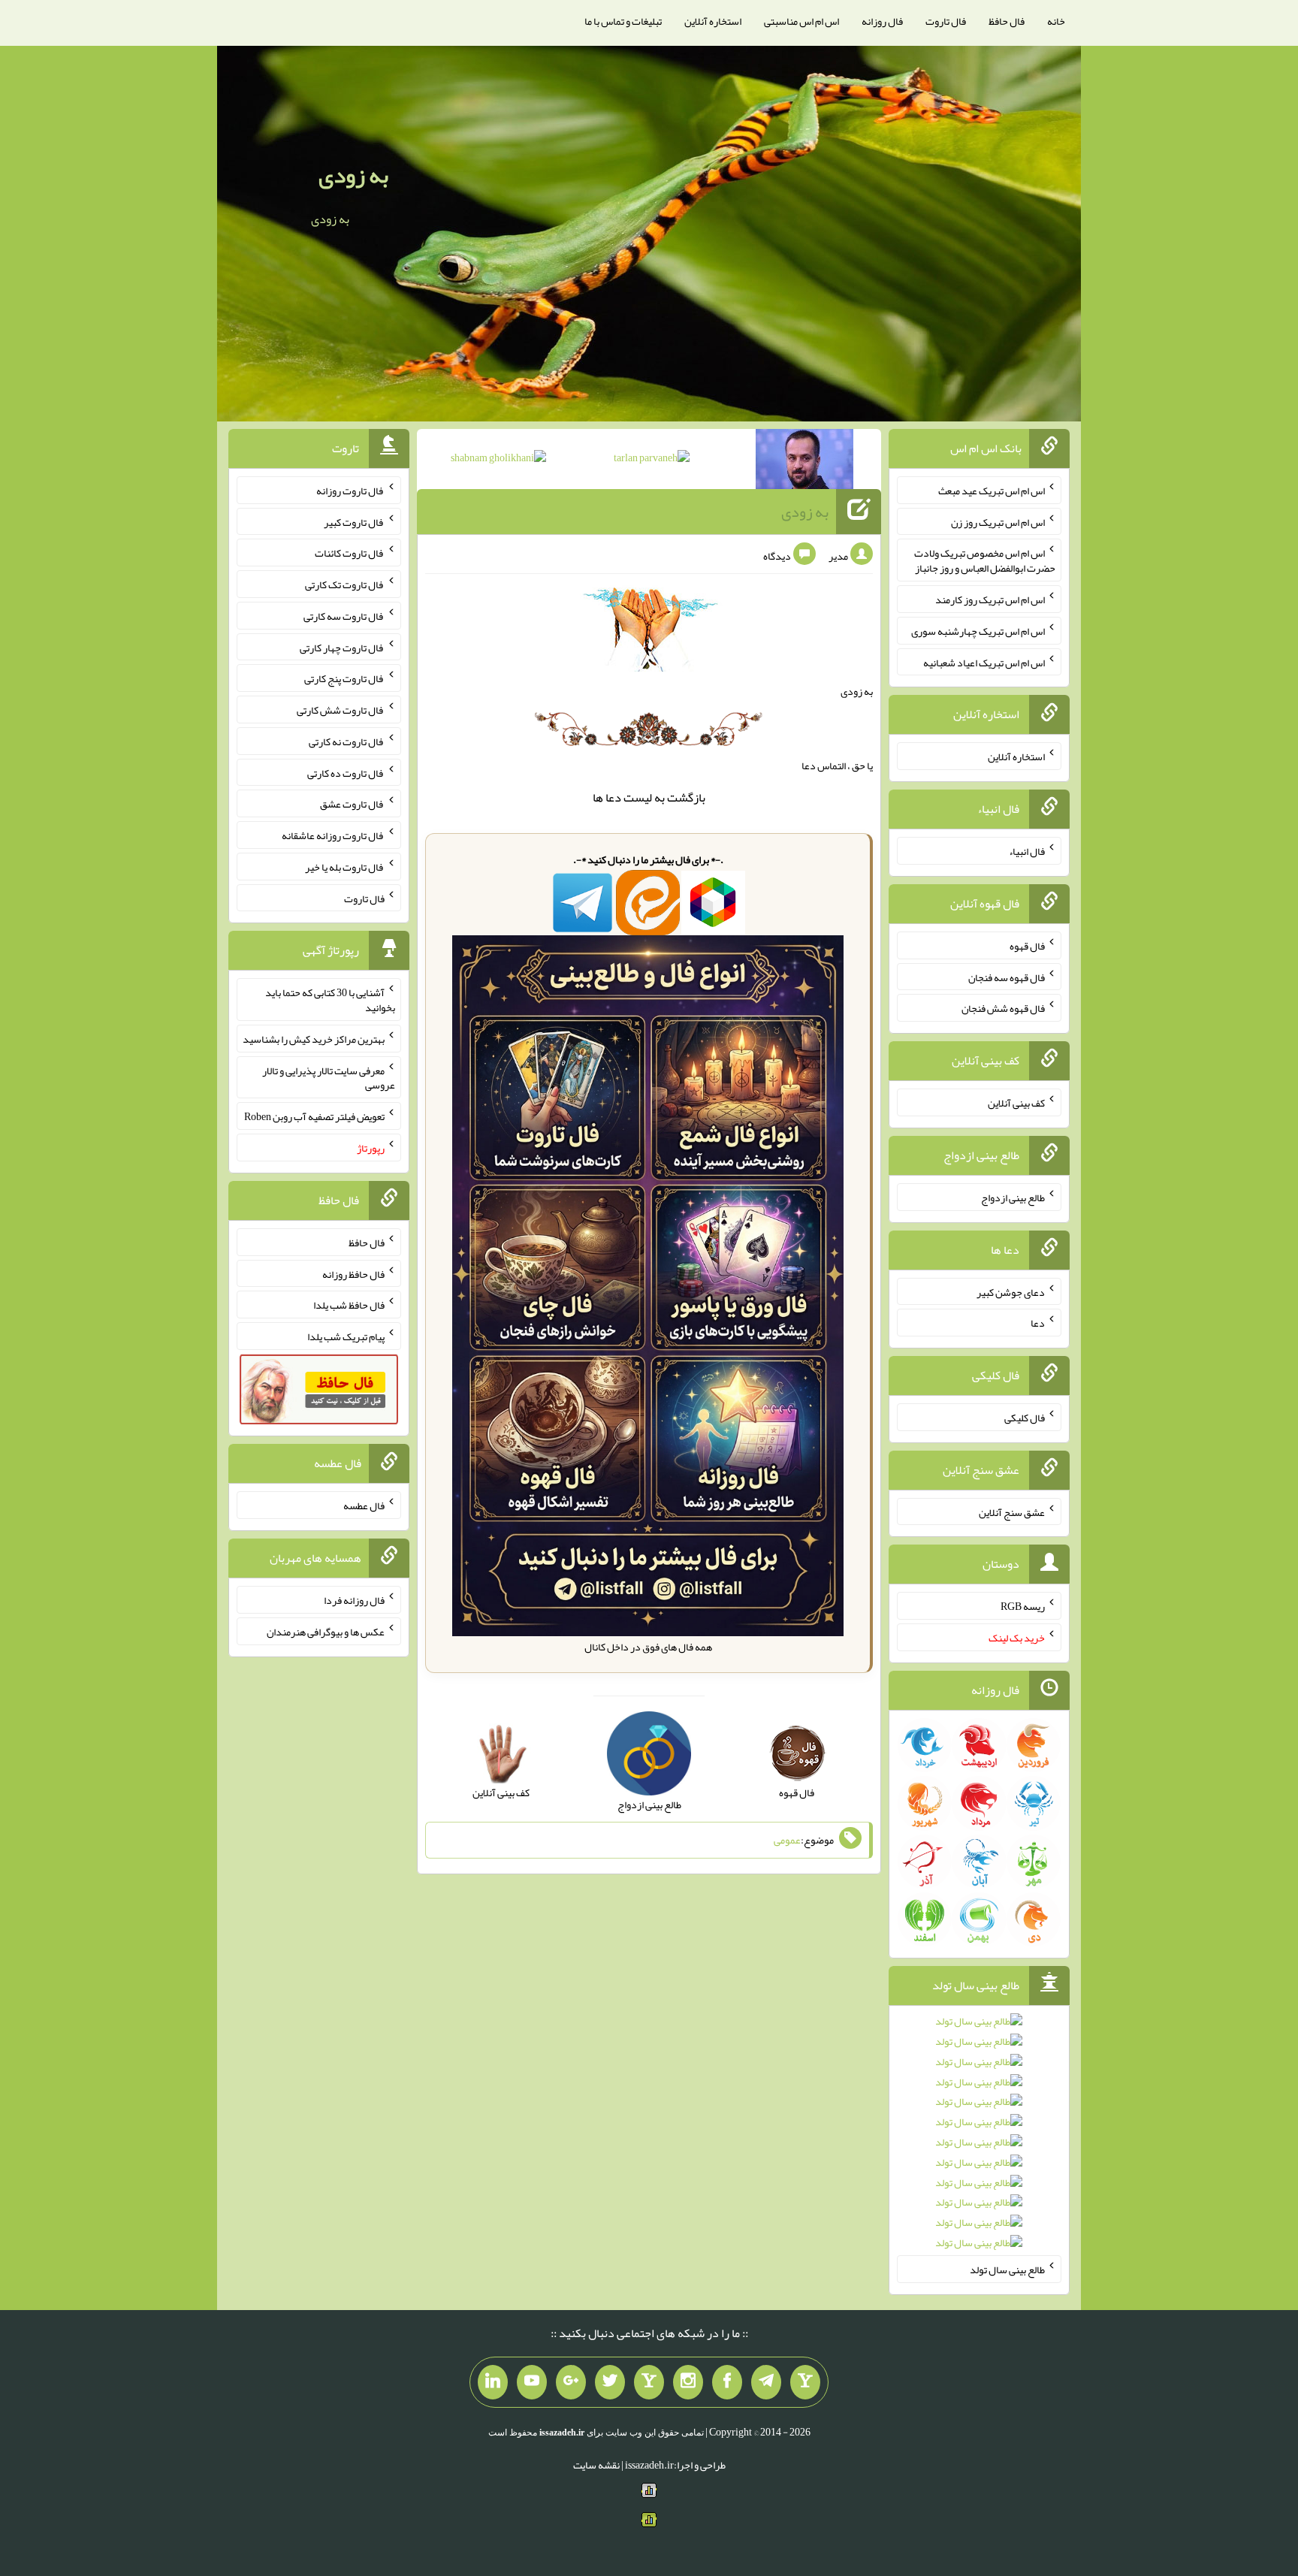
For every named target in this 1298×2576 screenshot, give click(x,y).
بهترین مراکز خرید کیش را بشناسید (314, 1039)
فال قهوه (1027, 946)
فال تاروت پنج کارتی (344, 678)
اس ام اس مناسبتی (801, 21)
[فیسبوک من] (727, 2382)
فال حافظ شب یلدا (349, 1305)
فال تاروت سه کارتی (344, 616)
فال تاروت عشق (352, 804)
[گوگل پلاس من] (571, 2382)
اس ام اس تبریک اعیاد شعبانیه (984, 662)
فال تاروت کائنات (350, 553)
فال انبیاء (1027, 851)
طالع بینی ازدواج (1013, 1197)
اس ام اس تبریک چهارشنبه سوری (978, 631)
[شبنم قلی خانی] (498, 461)
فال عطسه (364, 1505)
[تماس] (649, 2382)
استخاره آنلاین (713, 21)
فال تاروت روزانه (350, 491)
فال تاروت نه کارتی (347, 741)
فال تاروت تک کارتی (345, 584)
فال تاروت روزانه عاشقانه (333, 835)
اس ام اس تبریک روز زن (998, 521)
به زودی (353, 175)
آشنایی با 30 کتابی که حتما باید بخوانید (330, 1000)
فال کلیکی (1025, 1418)
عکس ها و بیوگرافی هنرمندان (326, 1632)
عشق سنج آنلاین (1012, 1511)
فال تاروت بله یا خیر (345, 867)
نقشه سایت (596, 2465)
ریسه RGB (1023, 1606)
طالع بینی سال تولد (1007, 2269)
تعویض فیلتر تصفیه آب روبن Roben (314, 1116)
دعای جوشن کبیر (1011, 1291)
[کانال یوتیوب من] (532, 2382)
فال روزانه (882, 21)
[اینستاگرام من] (688, 2382)
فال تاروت (946, 21)
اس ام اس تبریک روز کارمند (990, 599)
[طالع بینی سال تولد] (979, 2137)
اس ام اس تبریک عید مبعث (992, 491)
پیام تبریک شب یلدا (346, 1336)
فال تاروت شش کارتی (341, 710)
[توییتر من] (610, 2382)
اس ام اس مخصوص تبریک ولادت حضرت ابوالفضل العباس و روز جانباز (985, 560)
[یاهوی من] (805, 2382)
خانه (1056, 21)
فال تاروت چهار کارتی (342, 647)
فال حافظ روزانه (353, 1273)
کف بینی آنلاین (1016, 1103)
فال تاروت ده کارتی (346, 772)
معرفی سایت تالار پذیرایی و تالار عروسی (329, 1077)
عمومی (787, 1840)
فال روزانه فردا (354, 1600)
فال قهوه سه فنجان (1007, 977)
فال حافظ (1007, 21)
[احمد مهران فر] (804, 462)
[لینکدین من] (493, 2382)
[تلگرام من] (766, 2382)
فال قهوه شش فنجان (1003, 1008)
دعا (613, 797)
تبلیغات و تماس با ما (623, 21)
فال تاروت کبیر (354, 521)
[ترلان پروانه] (652, 461)
